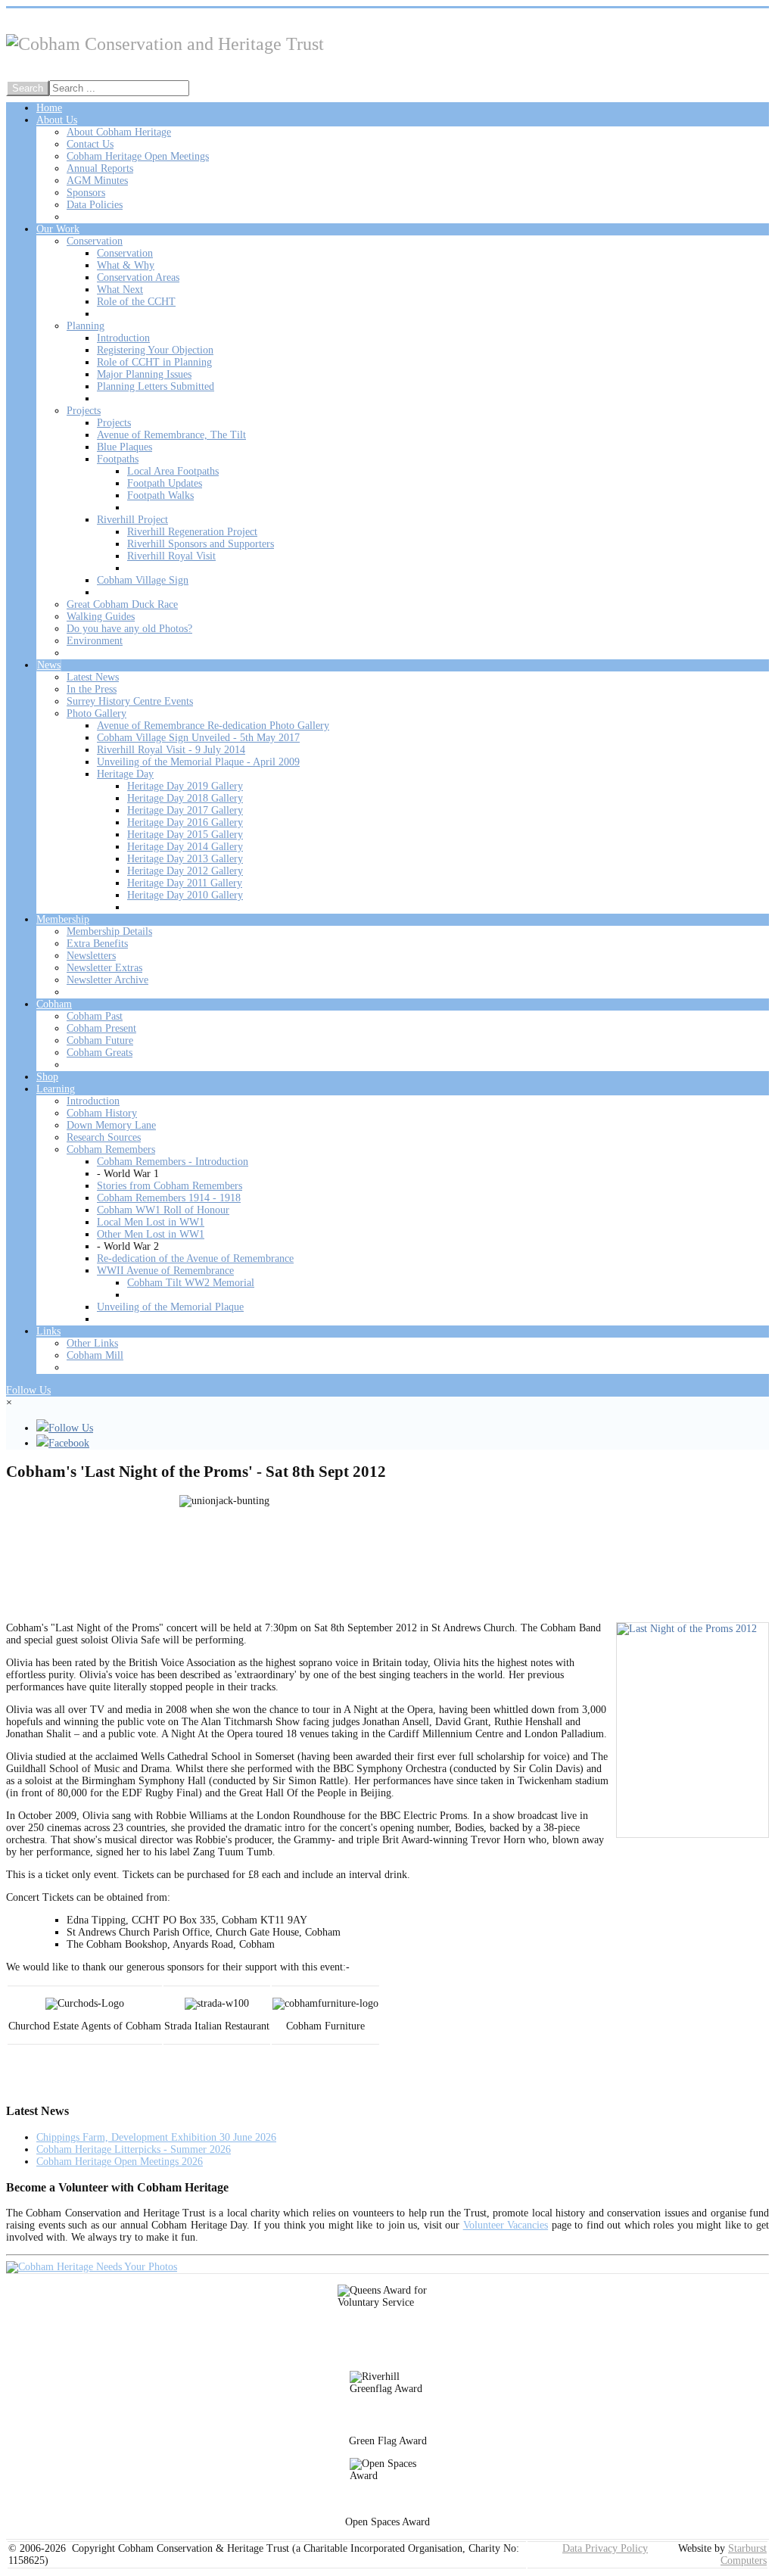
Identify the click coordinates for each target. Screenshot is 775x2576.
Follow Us (28, 1390)
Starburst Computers (744, 2554)
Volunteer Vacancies (506, 2225)
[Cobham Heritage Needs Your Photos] (92, 2267)
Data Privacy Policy (605, 2548)
